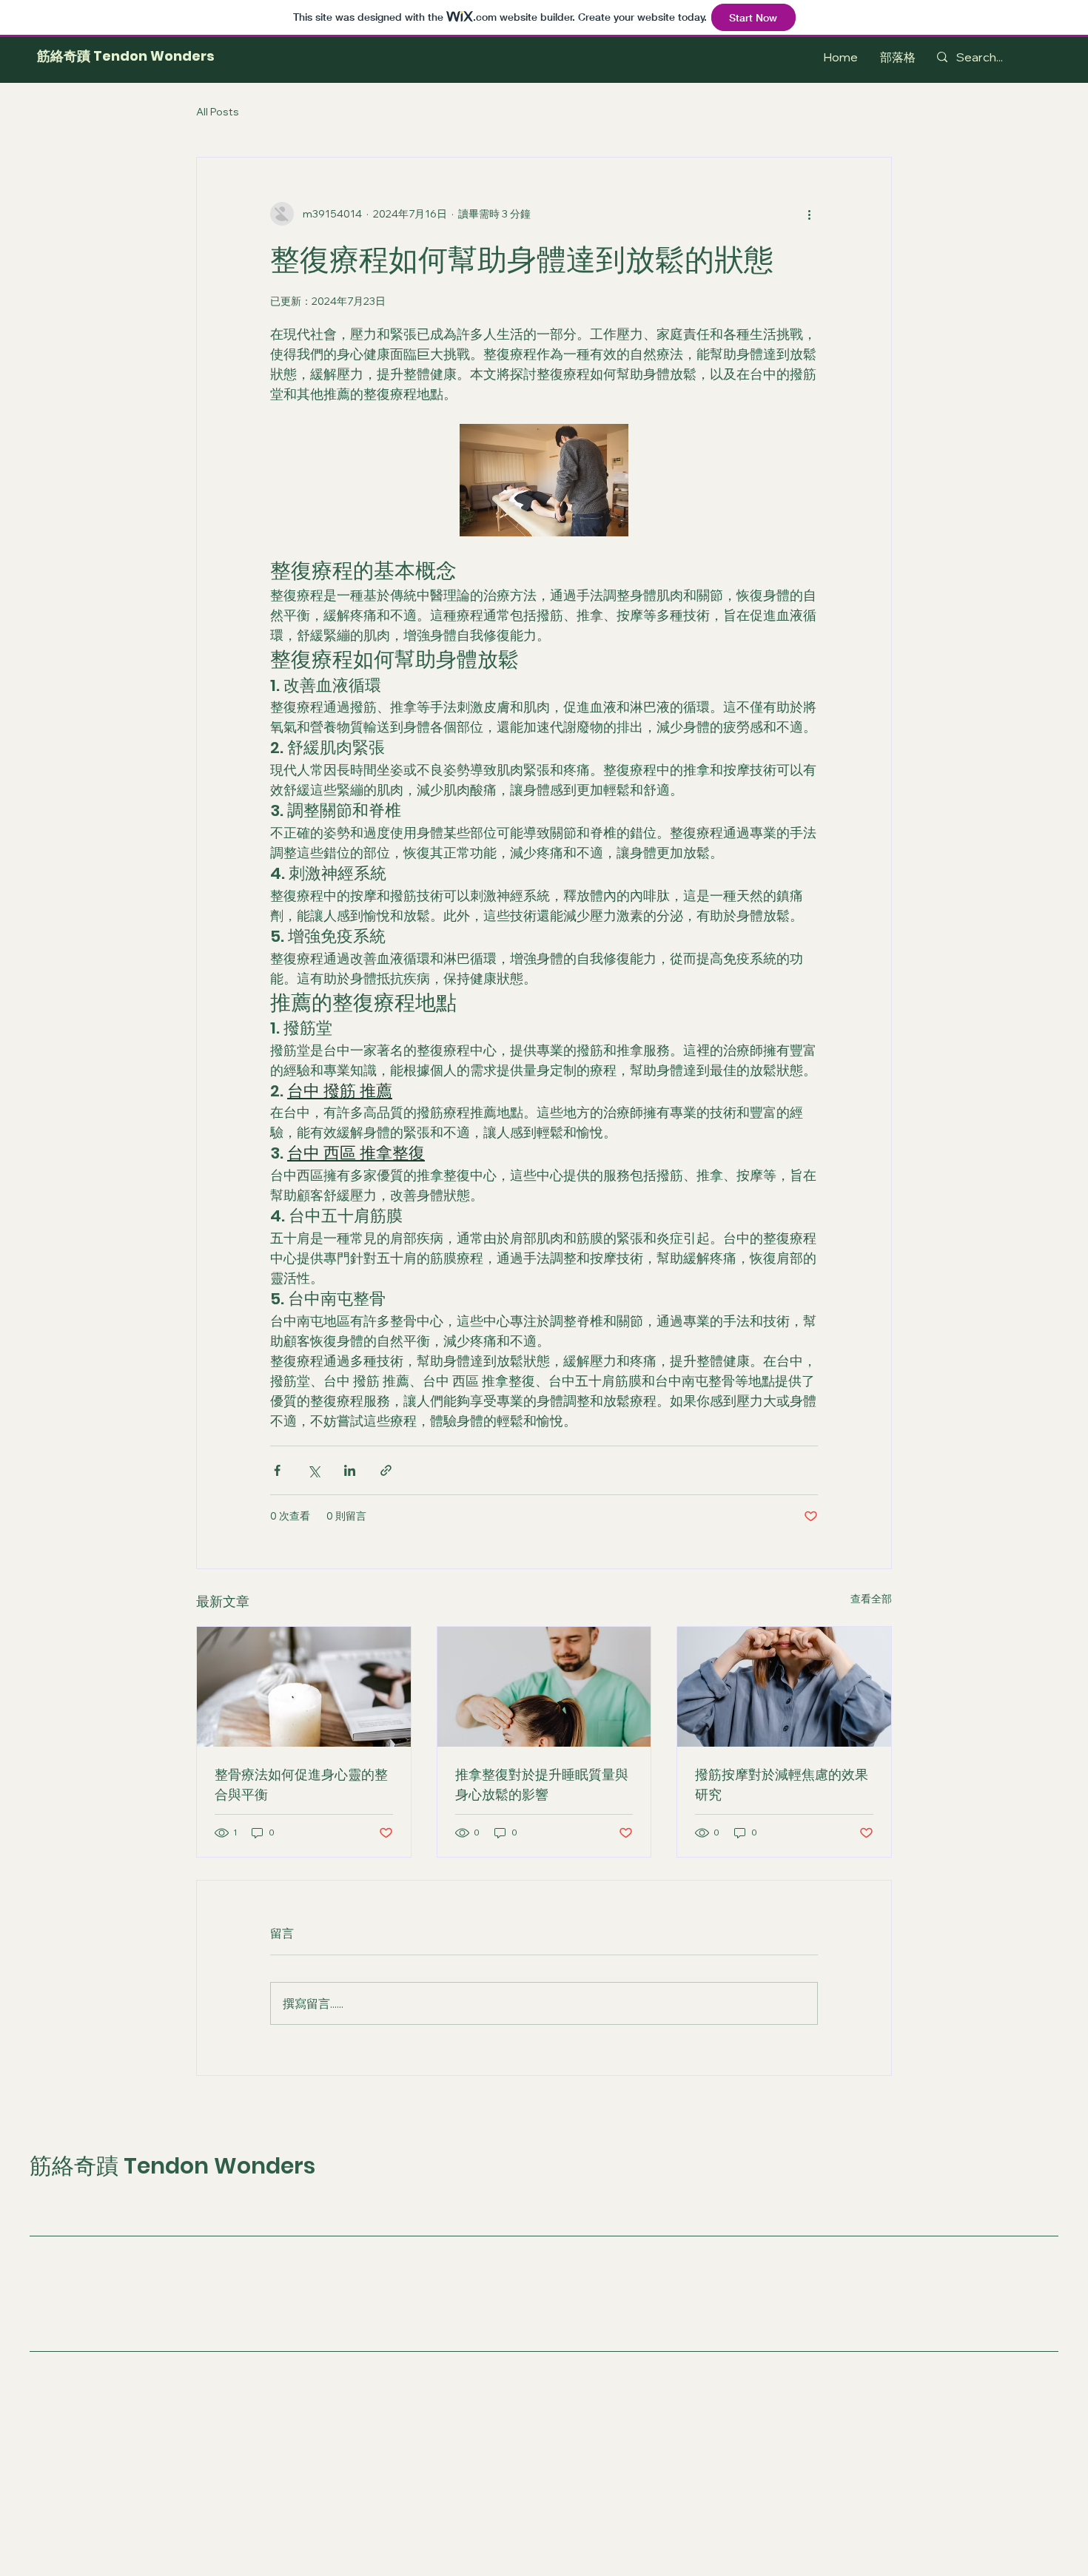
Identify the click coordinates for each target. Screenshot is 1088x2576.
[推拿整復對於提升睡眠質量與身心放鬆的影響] (544, 1687)
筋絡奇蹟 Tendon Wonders (126, 56)
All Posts (218, 112)
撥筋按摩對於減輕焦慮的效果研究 (782, 1784)
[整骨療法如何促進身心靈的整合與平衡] (304, 1687)
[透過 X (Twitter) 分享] (313, 1470)
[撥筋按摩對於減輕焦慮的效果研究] (784, 1687)
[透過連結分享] (386, 1470)
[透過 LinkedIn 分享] (350, 1470)
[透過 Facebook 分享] (277, 1470)
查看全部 (871, 1599)
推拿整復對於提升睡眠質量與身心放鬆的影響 (542, 1784)
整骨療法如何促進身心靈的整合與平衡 (301, 1784)
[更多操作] (809, 214)
